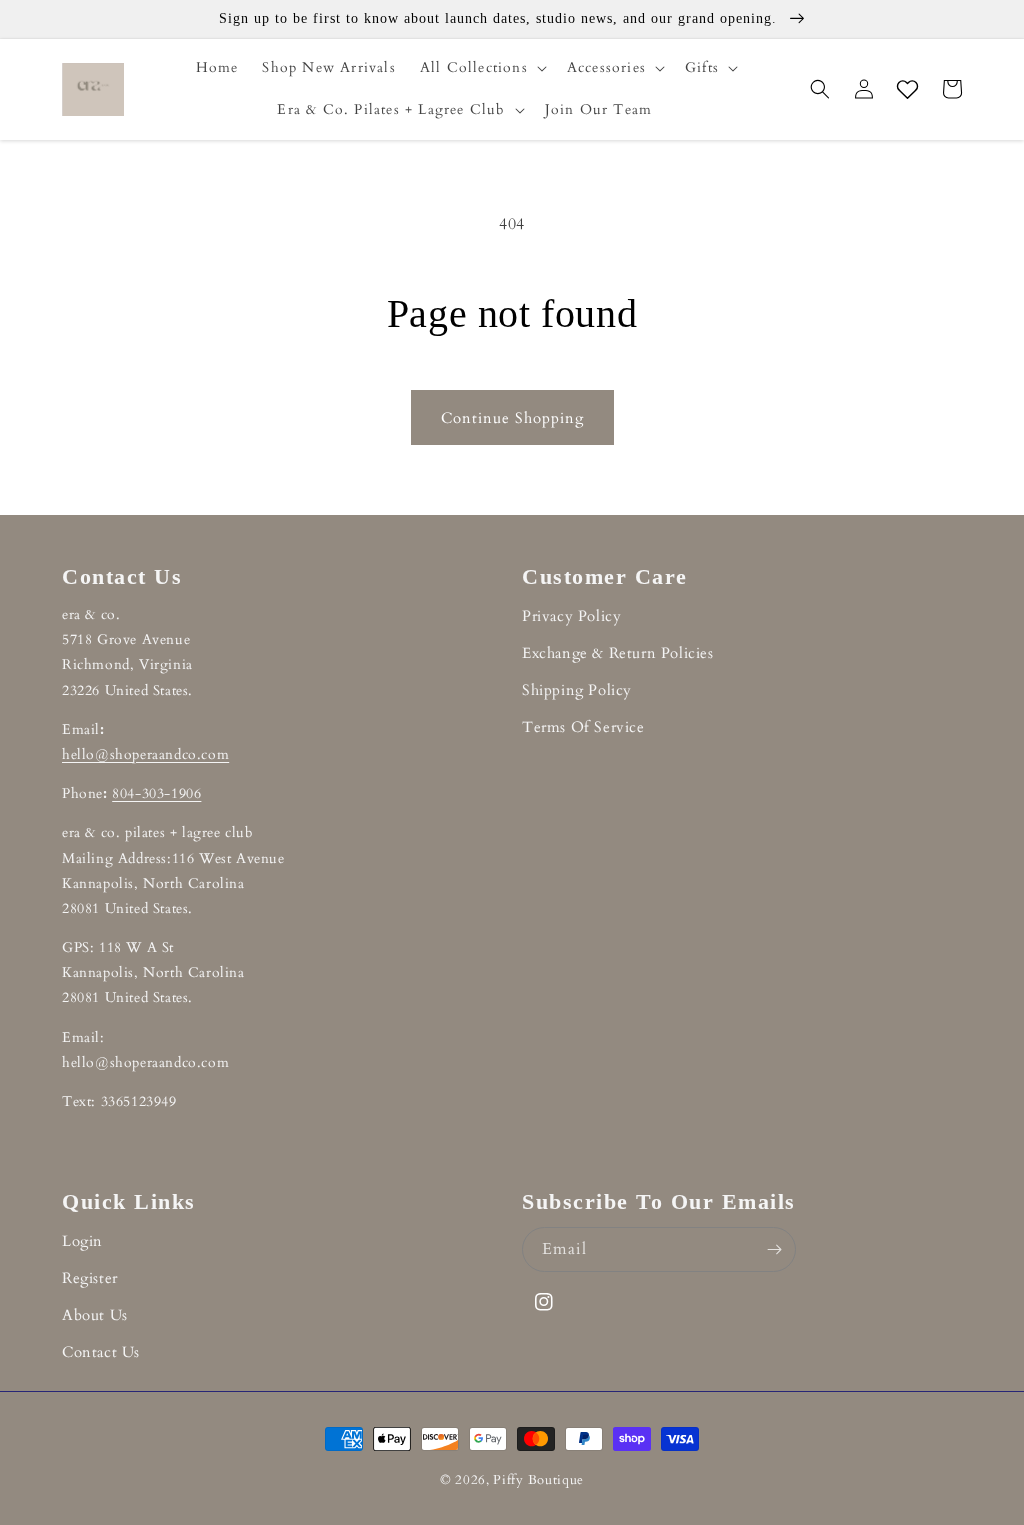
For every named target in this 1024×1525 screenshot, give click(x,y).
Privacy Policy (571, 616)
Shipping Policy (577, 690)
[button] (481, 68)
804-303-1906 (156, 793)
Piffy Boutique (538, 1480)
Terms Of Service (583, 727)
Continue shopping (512, 418)
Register (90, 1278)
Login (82, 1241)
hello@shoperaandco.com (145, 754)
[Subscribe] (774, 1249)
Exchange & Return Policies (618, 653)
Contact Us (101, 1352)
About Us (95, 1315)
